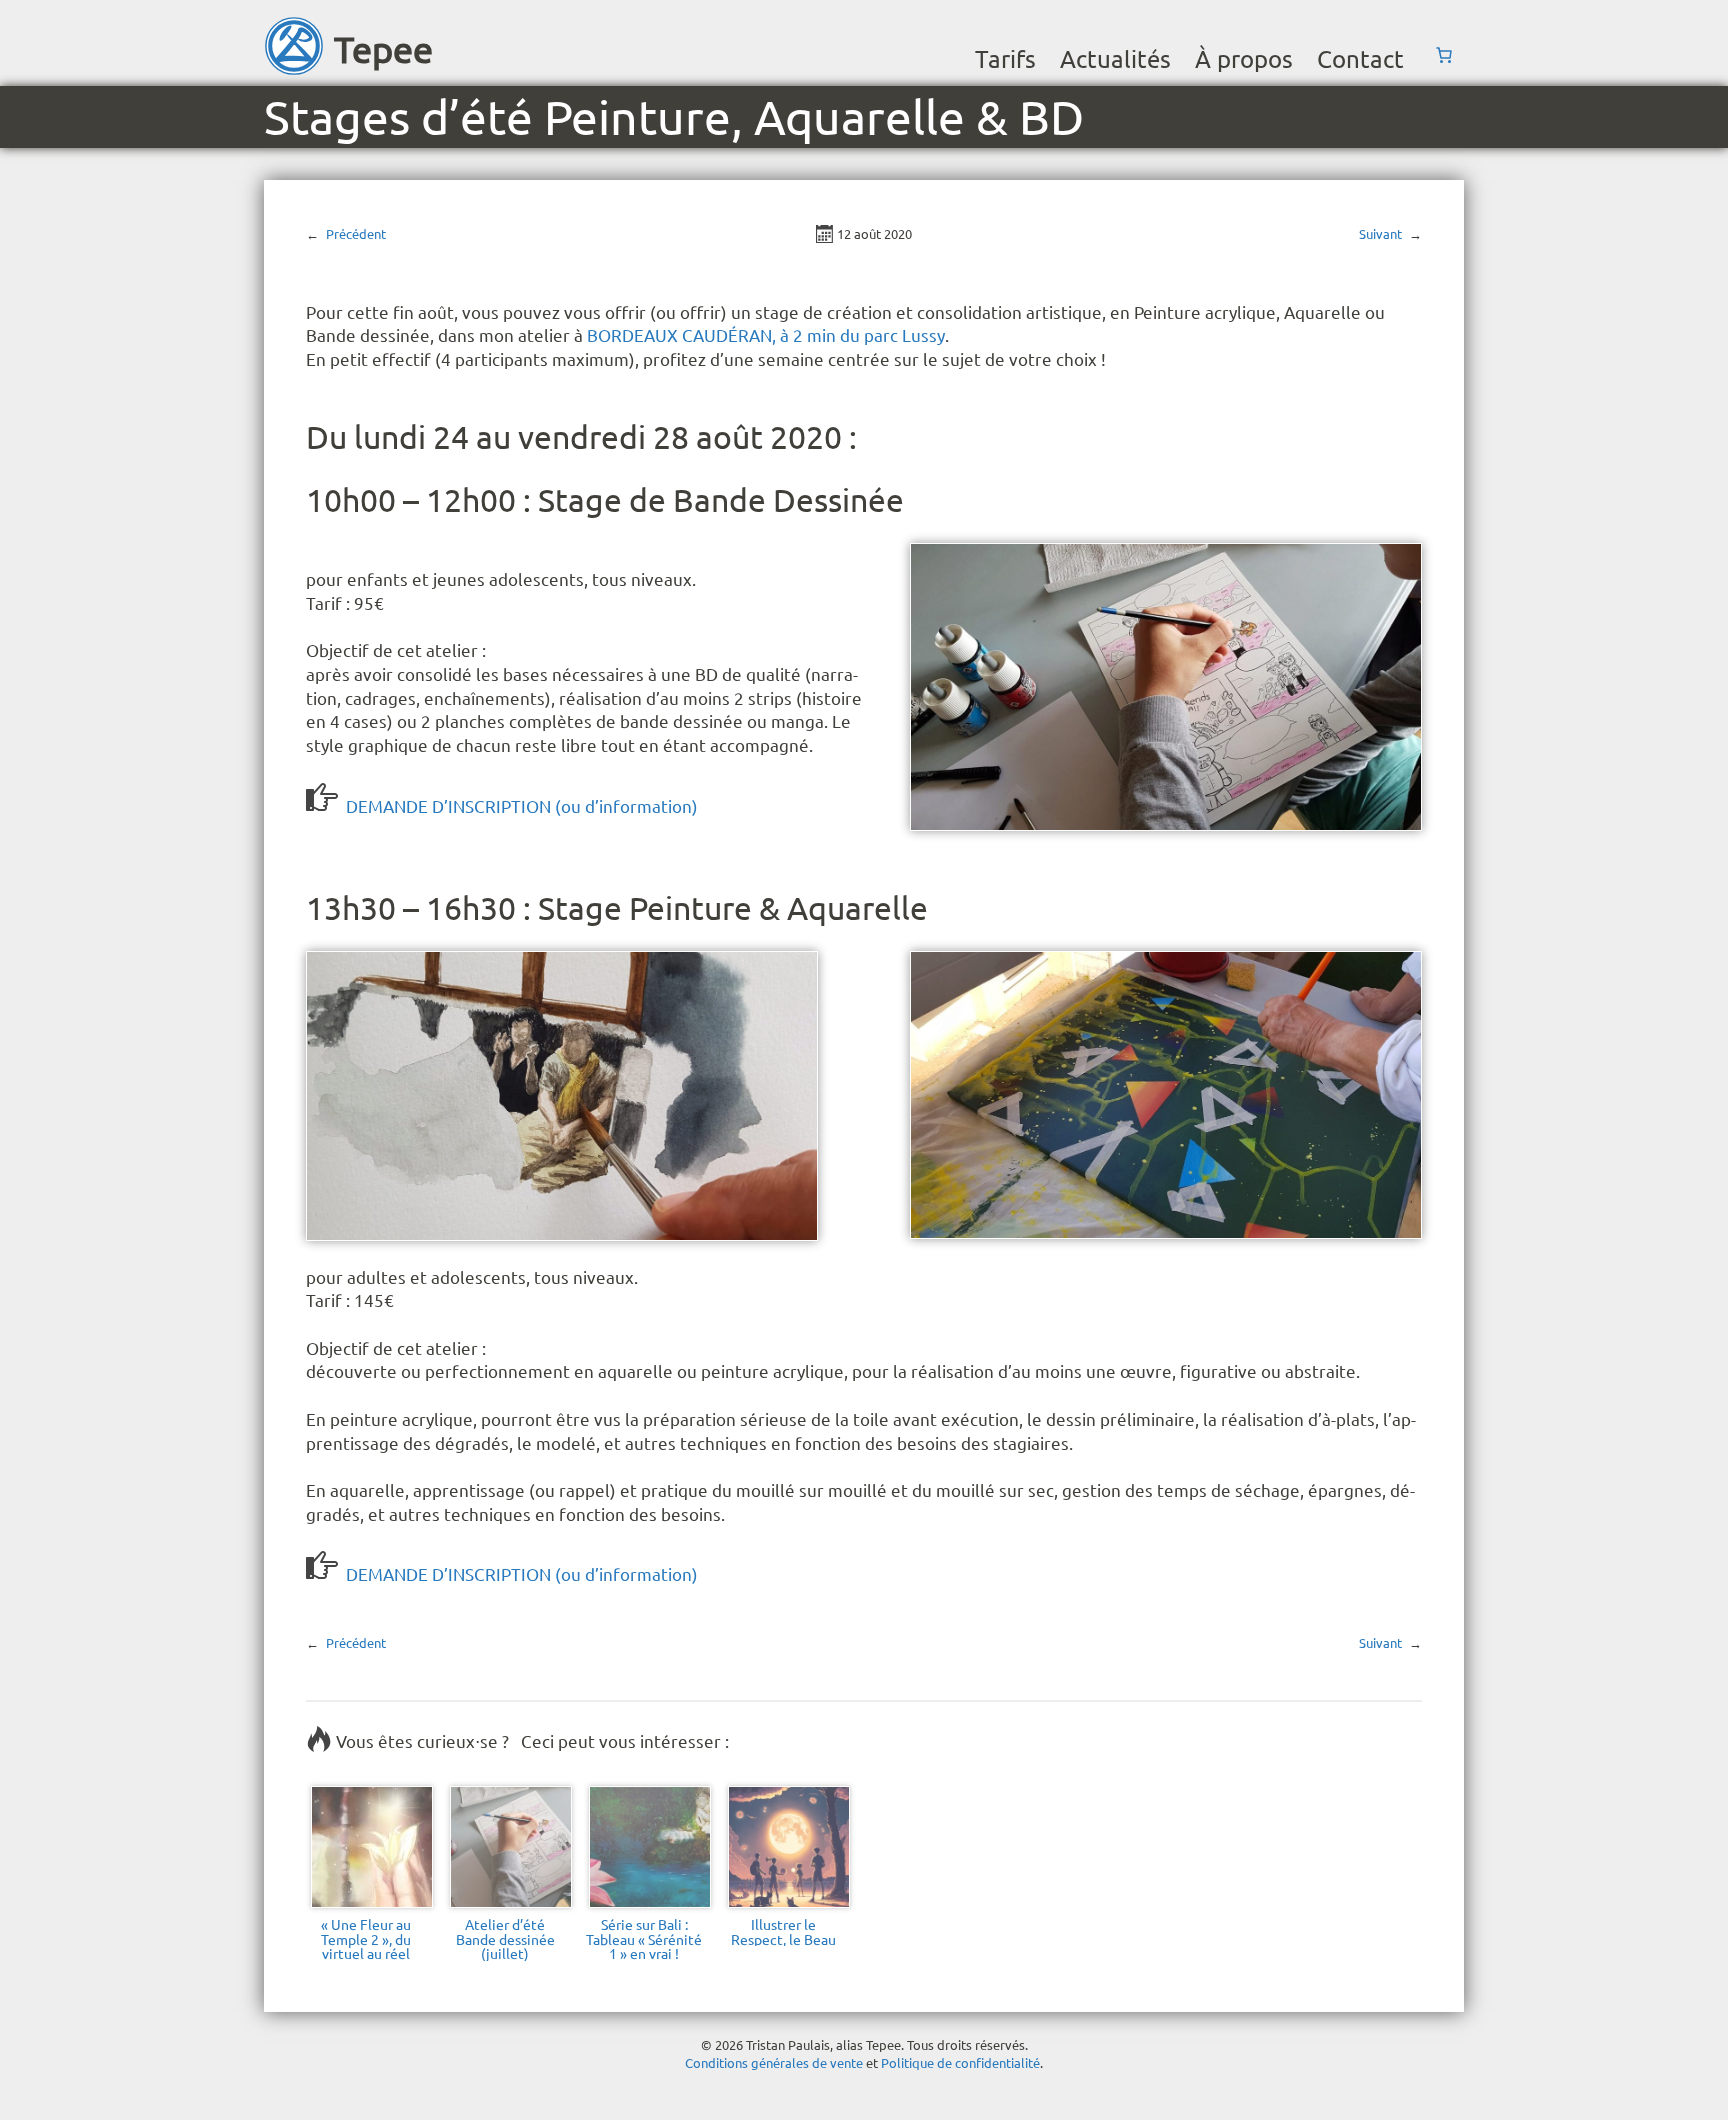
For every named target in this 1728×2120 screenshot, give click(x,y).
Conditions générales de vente (774, 2062)
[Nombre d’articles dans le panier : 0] (1444, 55)
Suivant (1380, 233)
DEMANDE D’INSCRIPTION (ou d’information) (522, 805)
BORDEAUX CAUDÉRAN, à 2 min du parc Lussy (766, 334)
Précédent (356, 233)
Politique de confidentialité (960, 2062)
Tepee (383, 48)
